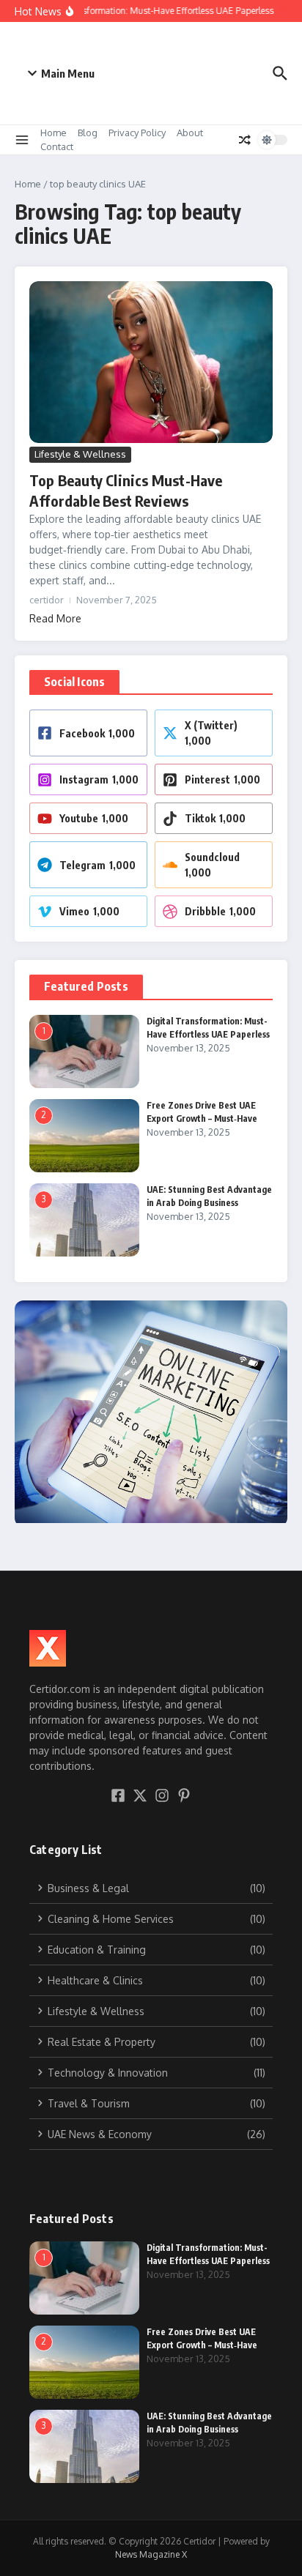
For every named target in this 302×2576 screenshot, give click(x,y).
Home (54, 133)
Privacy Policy (137, 133)
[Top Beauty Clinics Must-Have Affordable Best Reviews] (151, 362)
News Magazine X (151, 2554)
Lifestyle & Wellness (80, 454)
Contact (57, 146)
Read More (55, 618)
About (190, 133)
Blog (88, 133)
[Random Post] (245, 140)
